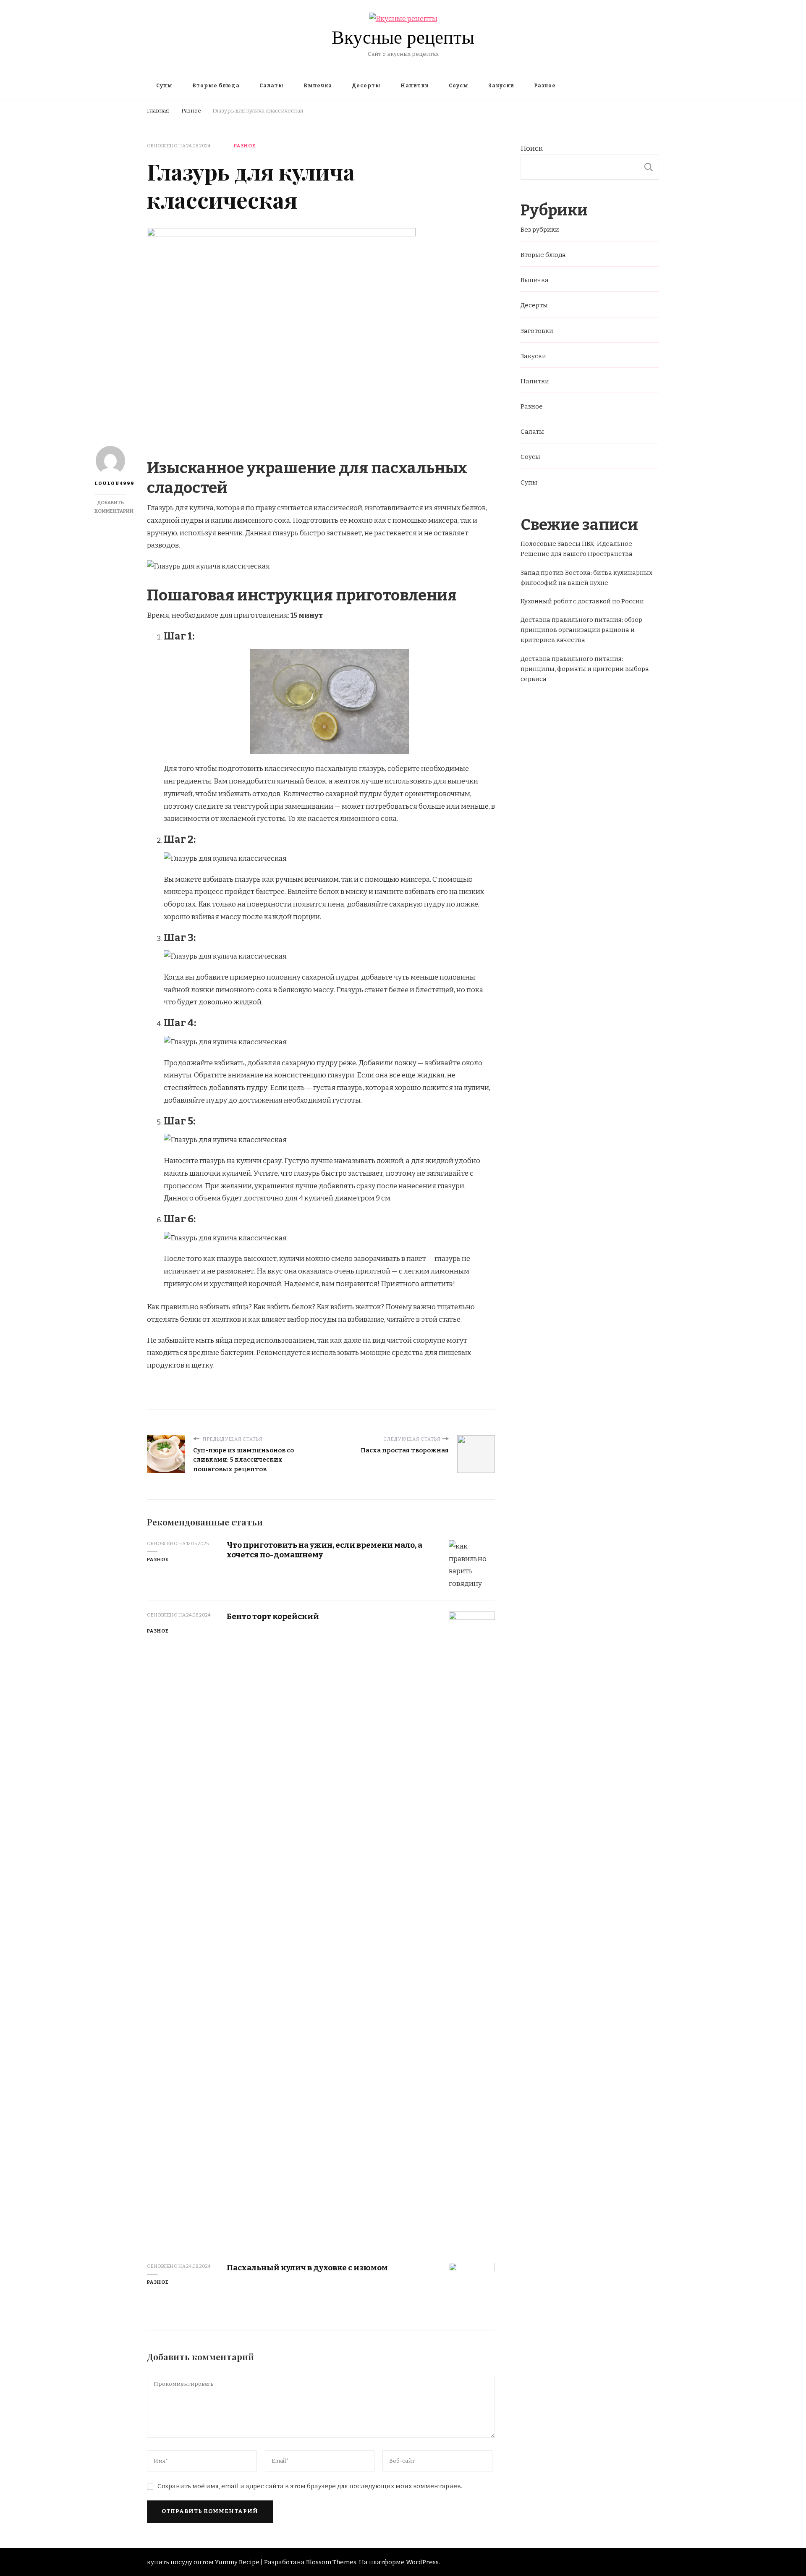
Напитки (415, 86)
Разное (545, 86)
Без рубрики (540, 230)
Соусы (459, 86)
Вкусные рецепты (403, 37)
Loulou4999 (110, 483)
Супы (164, 86)
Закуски (501, 86)
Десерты (366, 86)
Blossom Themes (331, 2562)
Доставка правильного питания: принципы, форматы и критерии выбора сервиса (585, 669)
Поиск (532, 148)
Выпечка (318, 86)
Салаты (272, 86)
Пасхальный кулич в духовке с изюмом (307, 2268)
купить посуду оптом (180, 2562)
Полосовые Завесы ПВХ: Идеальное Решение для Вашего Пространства (577, 549)
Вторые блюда (216, 86)
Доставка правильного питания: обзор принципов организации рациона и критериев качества (581, 630)
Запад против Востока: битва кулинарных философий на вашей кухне (586, 578)
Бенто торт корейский (273, 1616)
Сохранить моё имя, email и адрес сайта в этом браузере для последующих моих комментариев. (310, 2486)
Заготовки (537, 331)
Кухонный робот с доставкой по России (582, 601)
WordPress (422, 2562)
